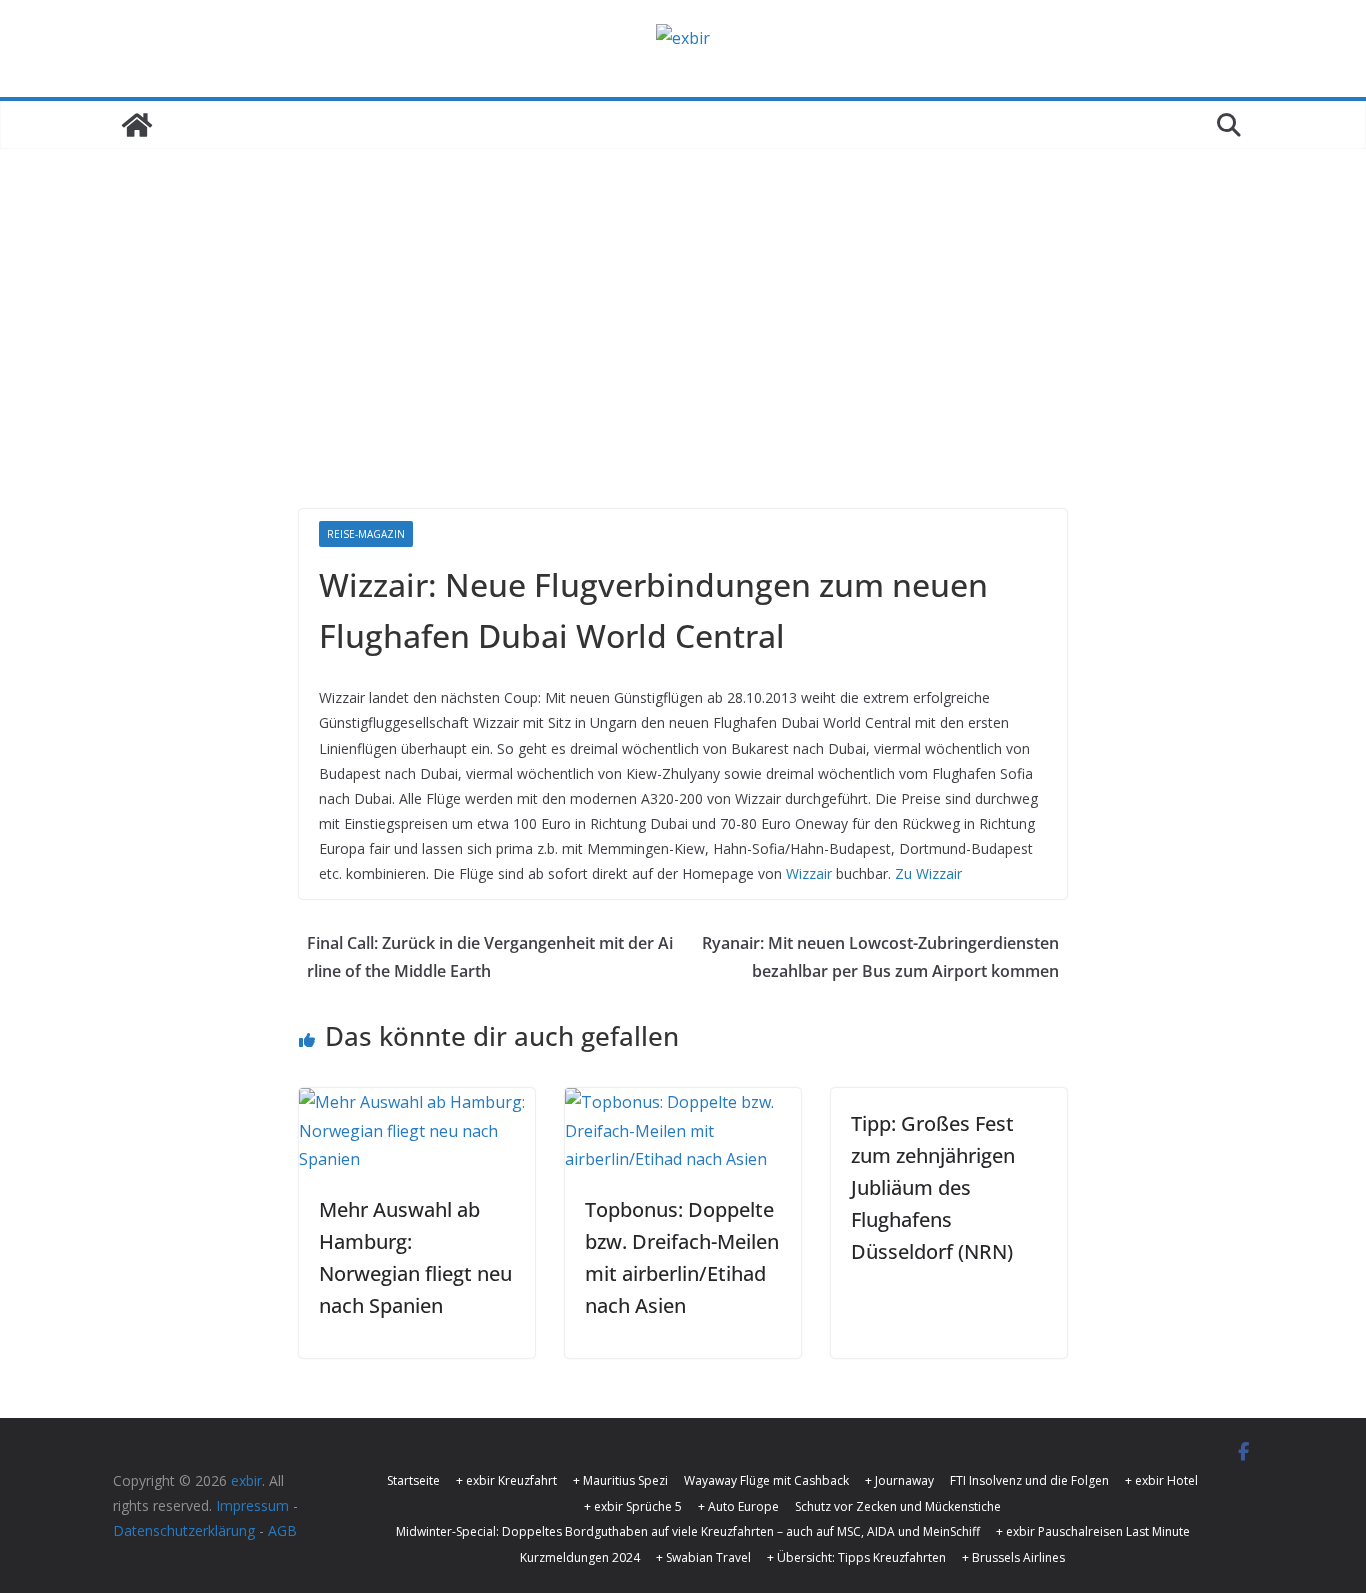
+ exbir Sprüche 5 (633, 1506)
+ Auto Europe (738, 1506)
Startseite (413, 1480)
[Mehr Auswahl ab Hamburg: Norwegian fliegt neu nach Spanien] (417, 1102)
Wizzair (809, 873)
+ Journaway (899, 1480)
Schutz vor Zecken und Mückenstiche (898, 1506)
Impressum (252, 1505)
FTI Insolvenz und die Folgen (1029, 1480)
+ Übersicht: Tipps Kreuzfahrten (856, 1557)
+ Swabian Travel (703, 1557)
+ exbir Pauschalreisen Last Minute (1093, 1531)
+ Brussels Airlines (1013, 1557)
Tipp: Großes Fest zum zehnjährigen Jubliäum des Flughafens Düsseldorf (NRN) (933, 1187)
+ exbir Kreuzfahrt (506, 1480)
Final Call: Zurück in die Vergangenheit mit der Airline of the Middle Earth (490, 957)
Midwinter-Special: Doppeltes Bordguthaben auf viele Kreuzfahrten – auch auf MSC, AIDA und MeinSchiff (688, 1531)
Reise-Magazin (366, 534)
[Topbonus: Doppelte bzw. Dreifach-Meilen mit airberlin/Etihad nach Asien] (683, 1102)
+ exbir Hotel (1161, 1480)
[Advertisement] (683, 359)
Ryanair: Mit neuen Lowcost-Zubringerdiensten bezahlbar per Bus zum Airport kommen (880, 957)
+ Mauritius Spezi (620, 1480)
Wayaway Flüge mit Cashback (766, 1480)
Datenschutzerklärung (184, 1530)
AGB (282, 1530)
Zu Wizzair (928, 873)
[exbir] (137, 125)
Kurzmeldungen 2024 (580, 1557)
